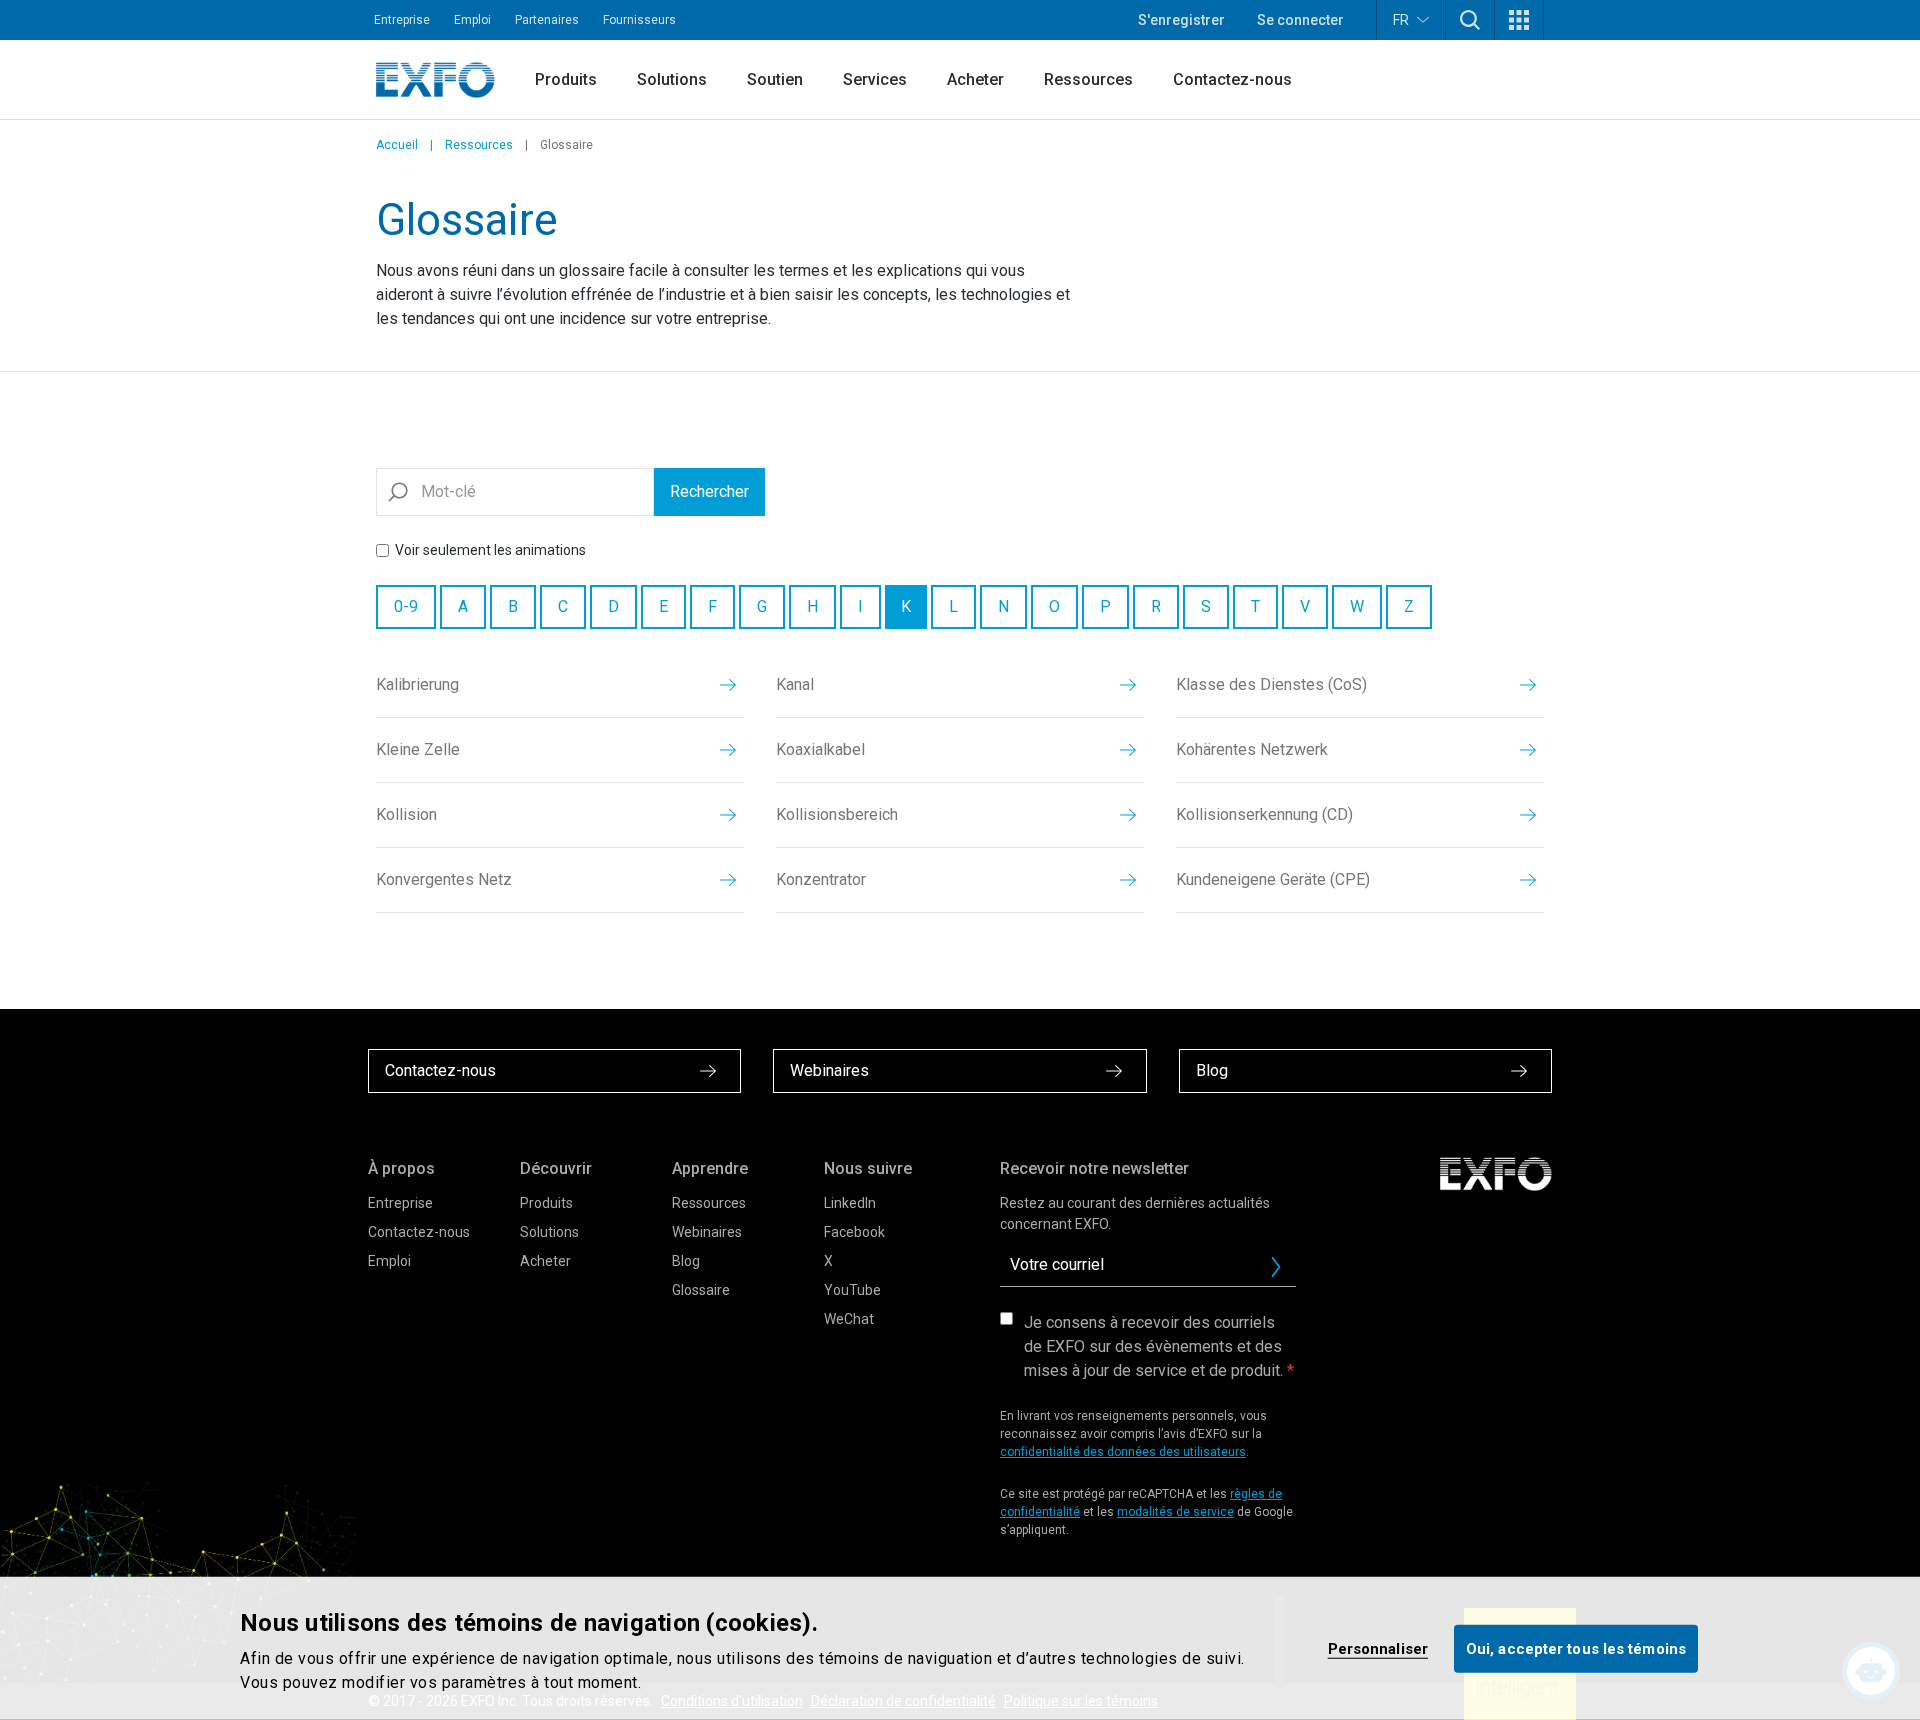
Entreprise (402, 20)
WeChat (849, 1319)
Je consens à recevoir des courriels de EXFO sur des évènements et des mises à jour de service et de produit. (1153, 1346)
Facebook (854, 1232)
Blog (686, 1261)
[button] (1470, 20)
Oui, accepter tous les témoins (1576, 1648)
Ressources (1088, 79)
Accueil (397, 145)
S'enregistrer (1181, 20)
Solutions (672, 79)
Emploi (472, 20)
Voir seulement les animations (490, 550)
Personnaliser (1378, 1648)
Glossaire (701, 1290)
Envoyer (1276, 1267)
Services (875, 79)
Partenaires (547, 20)
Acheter (975, 79)
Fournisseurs (639, 20)
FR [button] (1401, 20)
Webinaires (707, 1232)
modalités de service (1175, 1512)
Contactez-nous (1232, 79)
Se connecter (1300, 20)
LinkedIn (850, 1203)
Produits (566, 79)
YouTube (852, 1290)
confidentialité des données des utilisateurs (1123, 1452)
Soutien (775, 79)
